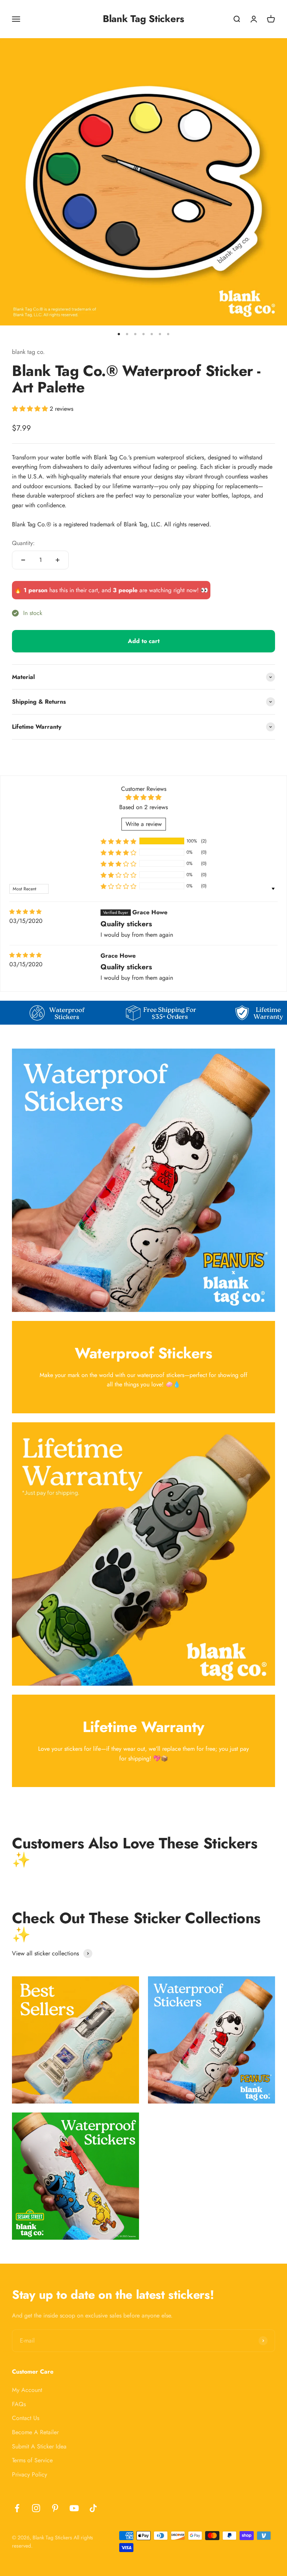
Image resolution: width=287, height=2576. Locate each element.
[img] (25, 912)
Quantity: (23, 543)
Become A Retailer (35, 2432)
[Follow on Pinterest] (55, 2508)
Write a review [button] (144, 824)
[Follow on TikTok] (93, 2508)
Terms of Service (32, 2460)
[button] (31, 409)
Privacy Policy (30, 2474)
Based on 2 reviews (143, 807)
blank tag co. (28, 352)
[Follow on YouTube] (74, 2508)
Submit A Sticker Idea (39, 2446)
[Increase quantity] (58, 560)
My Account (27, 2390)
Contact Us (26, 2418)
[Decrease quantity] (23, 560)
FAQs (19, 2404)
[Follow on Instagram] (36, 2508)
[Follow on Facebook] (17, 2508)
